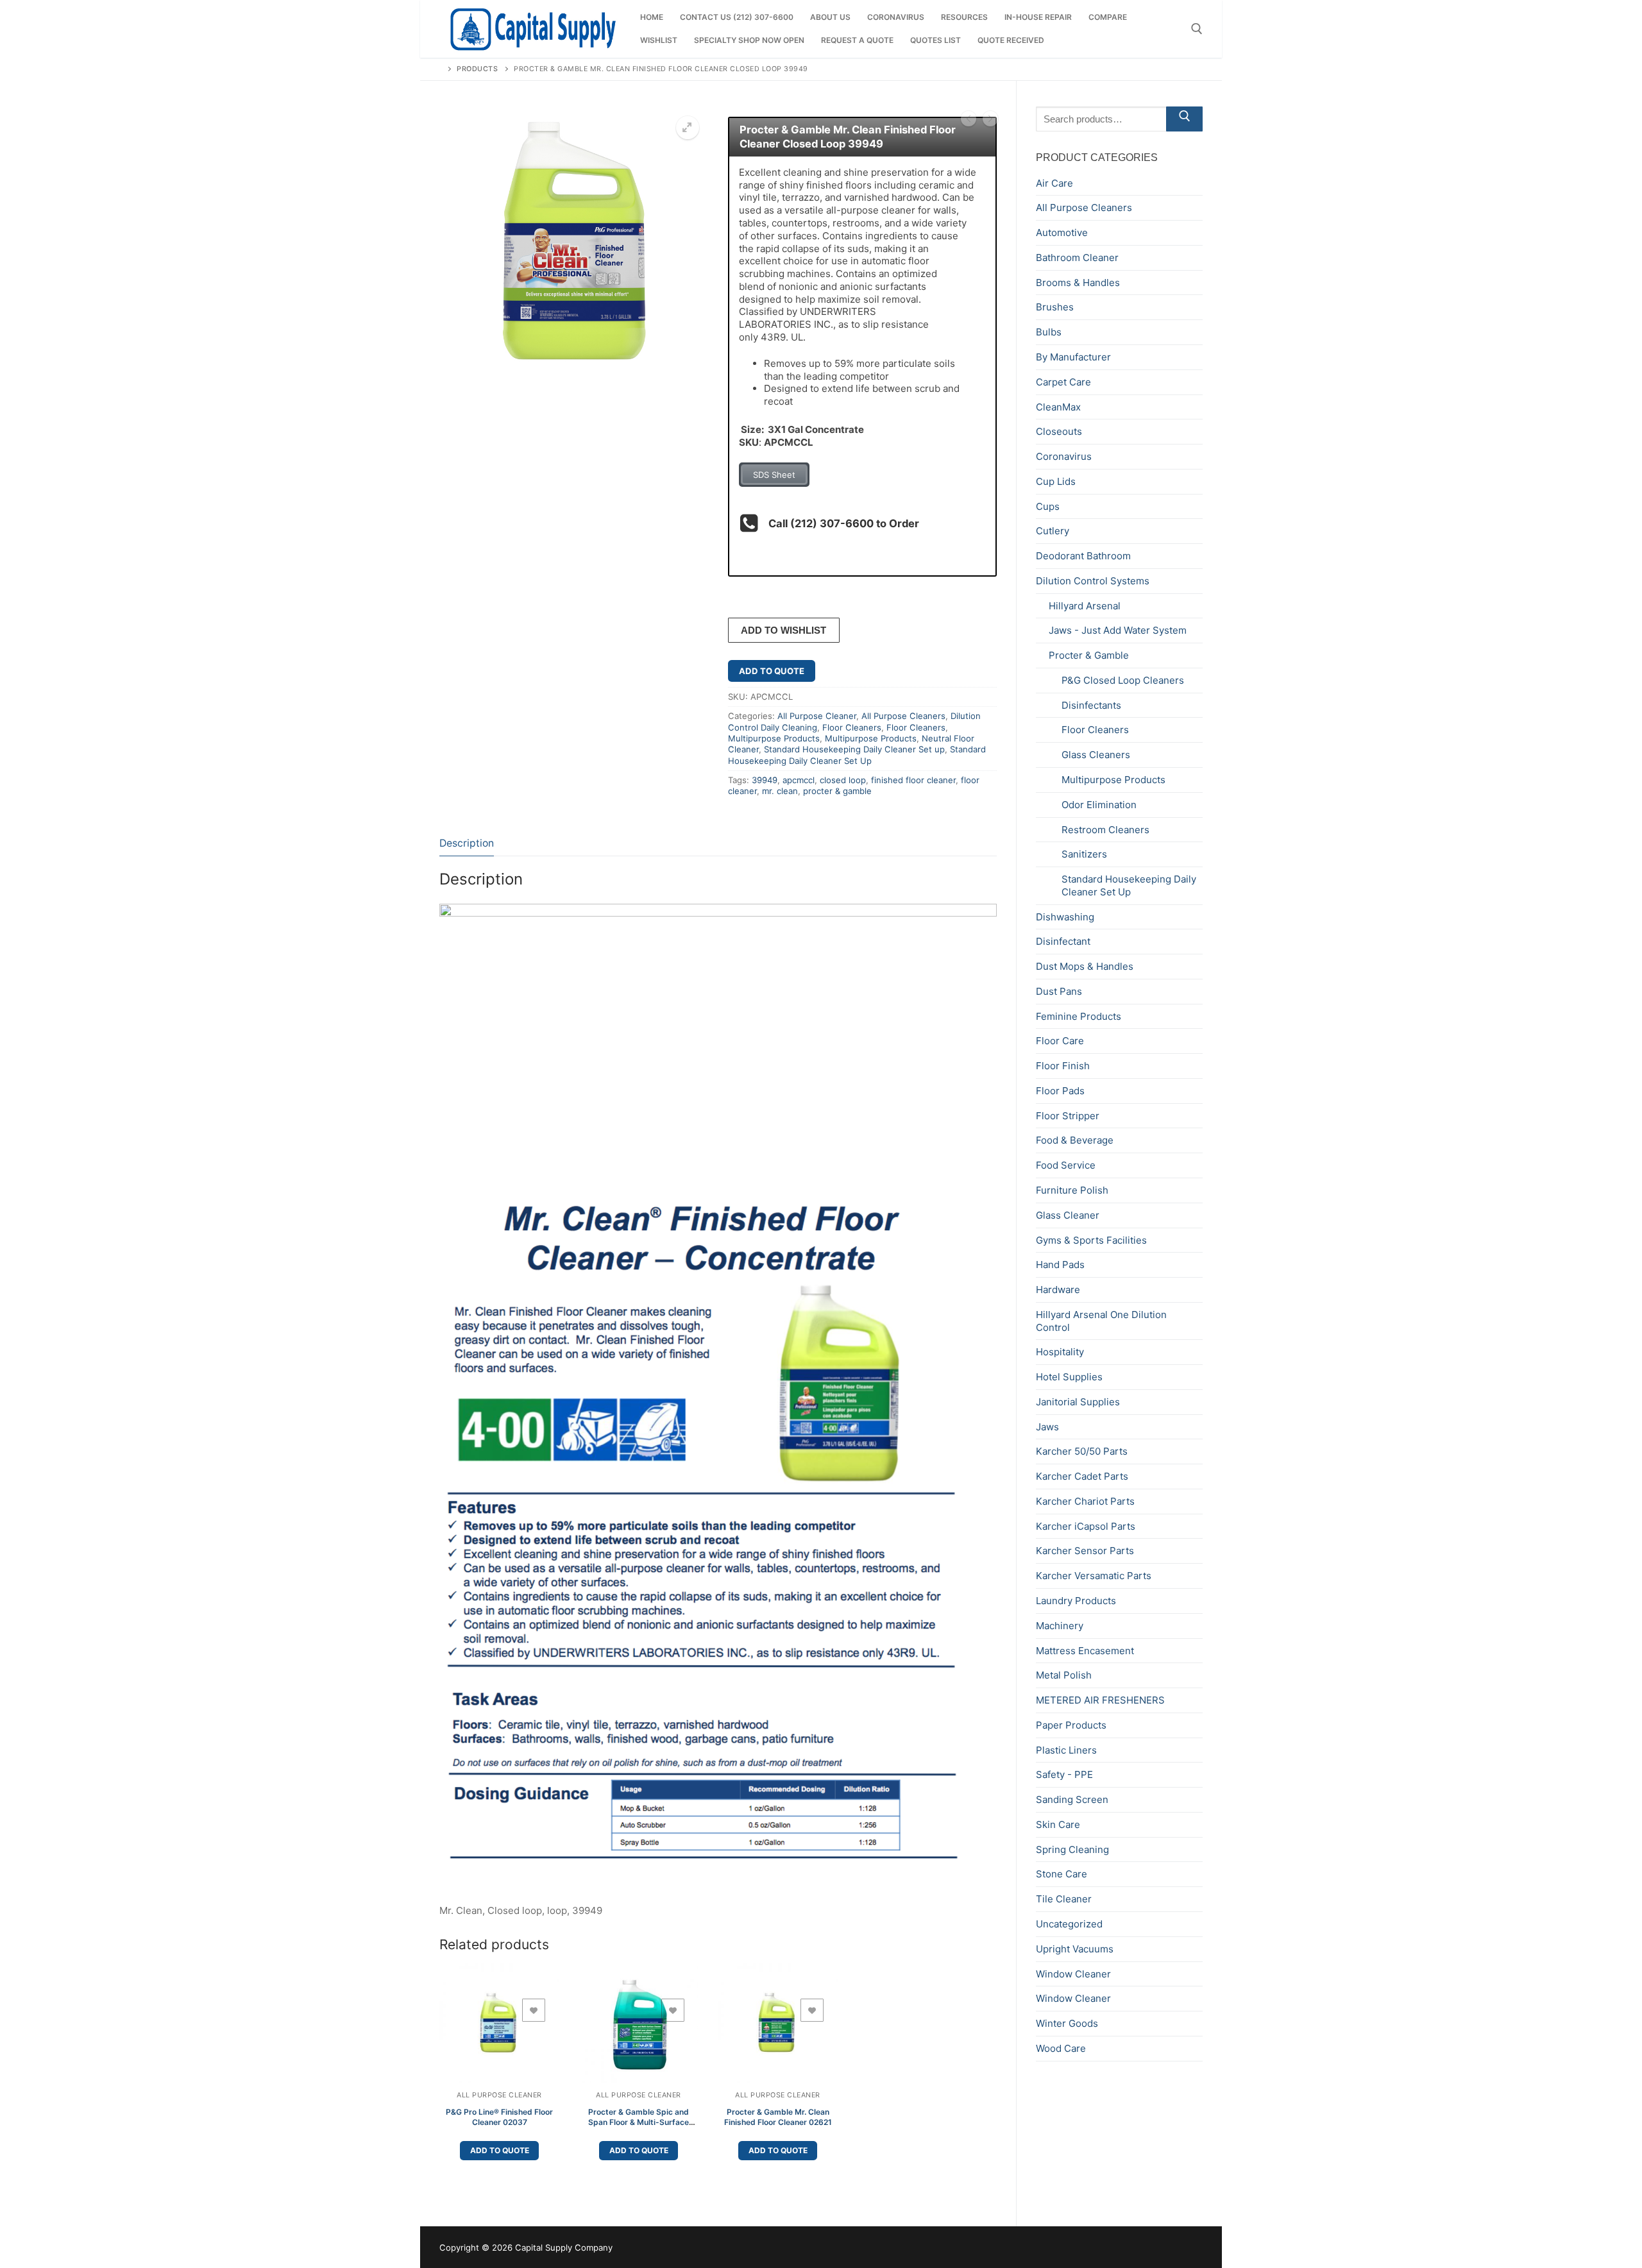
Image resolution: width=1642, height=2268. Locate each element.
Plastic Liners (1066, 1750)
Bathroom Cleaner (1077, 258)
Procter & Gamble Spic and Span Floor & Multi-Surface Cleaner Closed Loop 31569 (639, 2122)
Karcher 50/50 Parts (1082, 1451)
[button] (688, 128)
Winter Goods (1067, 2023)
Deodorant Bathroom (1083, 556)
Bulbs (1049, 332)
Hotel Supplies (1069, 1377)
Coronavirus (1064, 456)
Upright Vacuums (1075, 1949)
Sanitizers (1084, 854)
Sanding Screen (1072, 1799)
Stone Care (1062, 1874)
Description (467, 843)
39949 (765, 780)
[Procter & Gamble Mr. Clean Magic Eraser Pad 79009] (990, 120)
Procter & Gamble (1089, 655)
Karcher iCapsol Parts (1086, 1526)
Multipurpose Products (774, 738)
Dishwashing (1065, 917)
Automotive (1062, 233)
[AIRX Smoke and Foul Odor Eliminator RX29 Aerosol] (969, 120)
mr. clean (780, 791)
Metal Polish (1064, 1675)
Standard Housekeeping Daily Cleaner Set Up (857, 755)
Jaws (1047, 1427)
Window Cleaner (1073, 1974)
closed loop (843, 780)
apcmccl (799, 780)
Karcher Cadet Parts (1082, 1476)
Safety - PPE (1064, 1774)
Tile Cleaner (1064, 1899)
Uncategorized (1069, 1924)
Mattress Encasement (1085, 1651)
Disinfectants (1091, 705)
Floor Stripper (1068, 1116)
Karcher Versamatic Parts (1094, 1576)
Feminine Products (1079, 1016)
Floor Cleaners (852, 727)
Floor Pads (1060, 1091)
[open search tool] (1197, 29)
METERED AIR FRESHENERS (1100, 1700)
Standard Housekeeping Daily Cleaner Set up (854, 749)
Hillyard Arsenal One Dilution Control (1101, 1321)
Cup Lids (1056, 481)
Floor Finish (1063, 1066)
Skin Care (1058, 1824)
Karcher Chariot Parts (1085, 1501)
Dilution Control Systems (1093, 581)
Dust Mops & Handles (1085, 966)
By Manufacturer (1073, 357)
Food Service (1066, 1165)
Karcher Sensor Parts (1085, 1551)
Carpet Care (1063, 382)
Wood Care (1061, 2048)
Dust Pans (1059, 991)
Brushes (1055, 307)
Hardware (1058, 1290)
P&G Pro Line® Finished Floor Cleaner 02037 (499, 2117)
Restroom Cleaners (1105, 830)
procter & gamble (837, 791)
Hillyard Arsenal (1085, 606)
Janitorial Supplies (1078, 1402)
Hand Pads (1060, 1265)
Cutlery (1053, 531)
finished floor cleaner (913, 780)
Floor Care (1060, 1041)
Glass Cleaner (1068, 1215)
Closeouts (1059, 431)
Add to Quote (772, 671)
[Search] (1184, 119)
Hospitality (1060, 1352)
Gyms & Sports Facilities (1091, 1240)
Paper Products (1071, 1725)
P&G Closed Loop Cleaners (1123, 680)
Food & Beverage (1075, 1140)
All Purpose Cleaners (903, 716)
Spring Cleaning (1072, 1849)
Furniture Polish (1072, 1190)
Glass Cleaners (1096, 755)
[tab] (467, 844)
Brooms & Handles (1078, 283)
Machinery (1060, 1626)
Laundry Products (1076, 1601)
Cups (1048, 506)
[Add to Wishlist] (534, 2010)
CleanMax (1058, 407)
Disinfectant (1063, 941)
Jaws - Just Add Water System (1118, 630)
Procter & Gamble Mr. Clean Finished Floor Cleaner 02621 (778, 2117)
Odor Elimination (1099, 805)
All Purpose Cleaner (817, 716)
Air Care (1054, 183)
